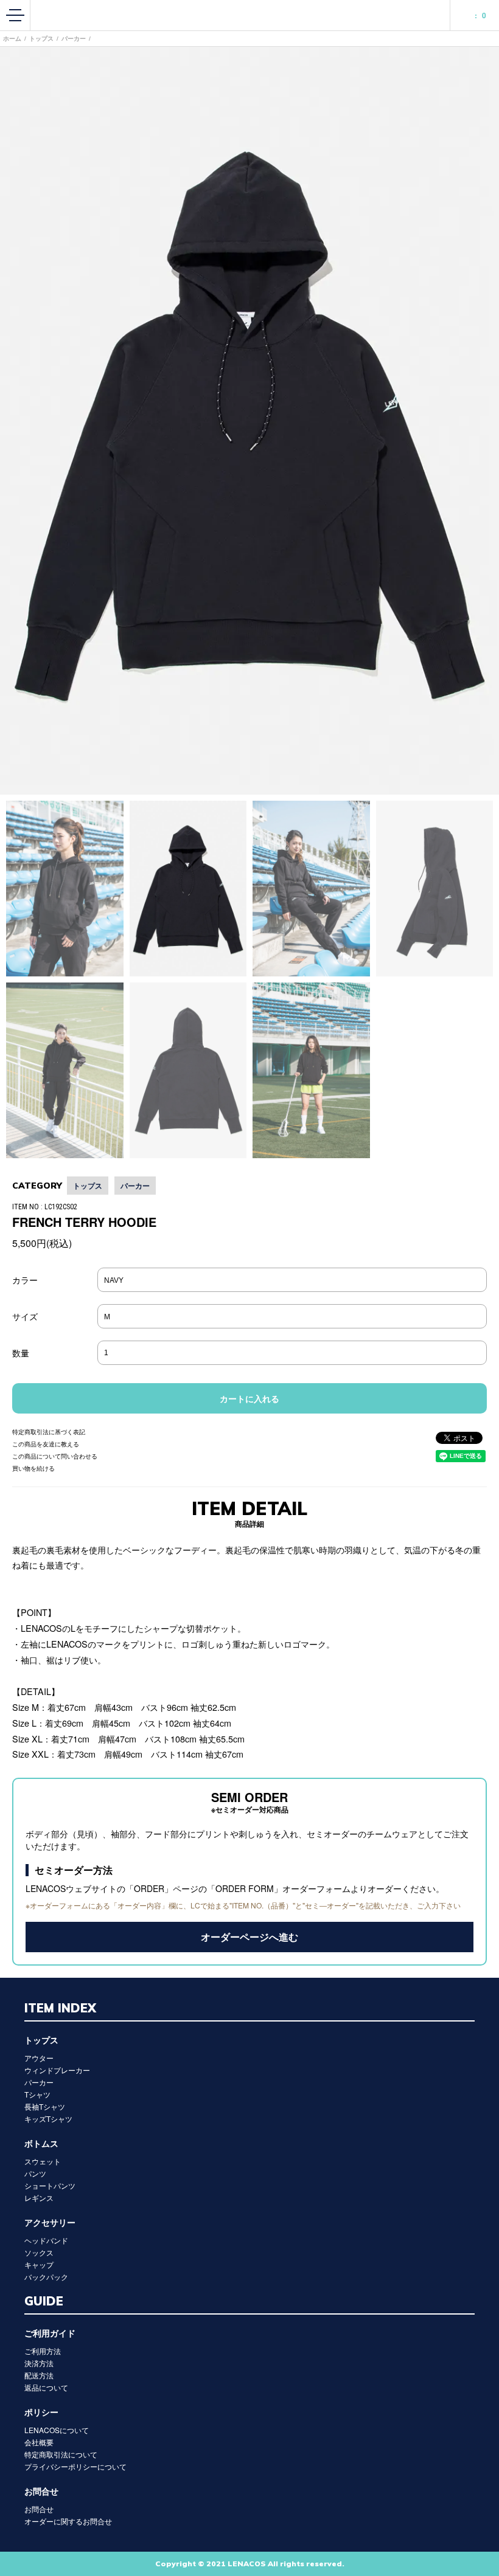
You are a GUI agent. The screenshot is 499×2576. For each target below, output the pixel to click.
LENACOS (249, 15)
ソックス (39, 2252)
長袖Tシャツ (45, 2106)
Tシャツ (37, 2094)
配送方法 (39, 2375)
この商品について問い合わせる (55, 1456)
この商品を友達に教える (46, 1444)
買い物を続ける (33, 1468)
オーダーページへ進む (249, 1937)
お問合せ (39, 2509)
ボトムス (41, 2143)
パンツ (35, 2173)
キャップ (39, 2264)
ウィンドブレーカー (57, 2070)
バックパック (46, 2277)
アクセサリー (50, 2222)
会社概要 (39, 2442)
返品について (46, 2387)
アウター (39, 2058)
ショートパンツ (50, 2185)
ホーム (12, 38)
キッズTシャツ (48, 2118)
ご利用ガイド (50, 2333)
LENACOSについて (57, 2430)
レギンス (39, 2198)
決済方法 (39, 2363)
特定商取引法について (61, 2454)
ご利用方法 (43, 2351)
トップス (41, 38)
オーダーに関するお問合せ (68, 2521)
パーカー (74, 38)
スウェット (43, 2161)
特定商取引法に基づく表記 (49, 1432)
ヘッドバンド (46, 2240)
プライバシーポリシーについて (75, 2466)
